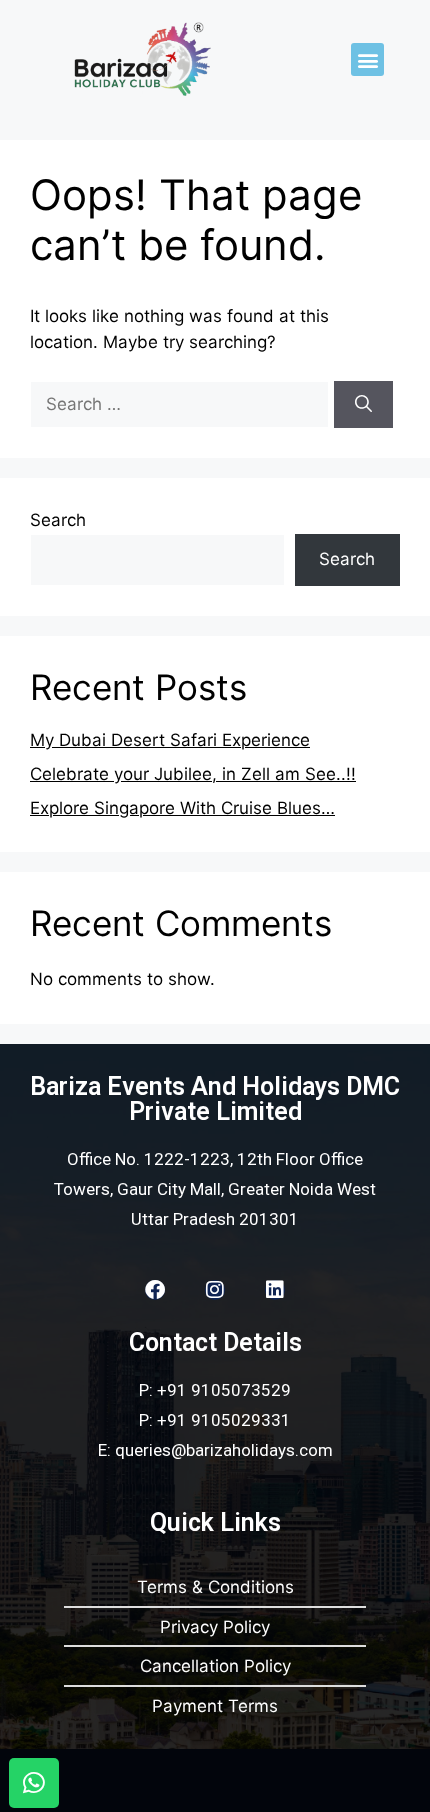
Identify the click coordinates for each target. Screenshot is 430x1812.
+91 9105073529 (224, 1390)
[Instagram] (215, 1290)
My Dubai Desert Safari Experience (170, 740)
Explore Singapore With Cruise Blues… (182, 808)
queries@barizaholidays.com (224, 1450)
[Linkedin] (275, 1290)
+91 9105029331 (224, 1420)
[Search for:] (182, 404)
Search (58, 520)
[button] (367, 59)
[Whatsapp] (34, 1783)
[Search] (363, 405)
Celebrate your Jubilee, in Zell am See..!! (193, 774)
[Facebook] (155, 1290)
